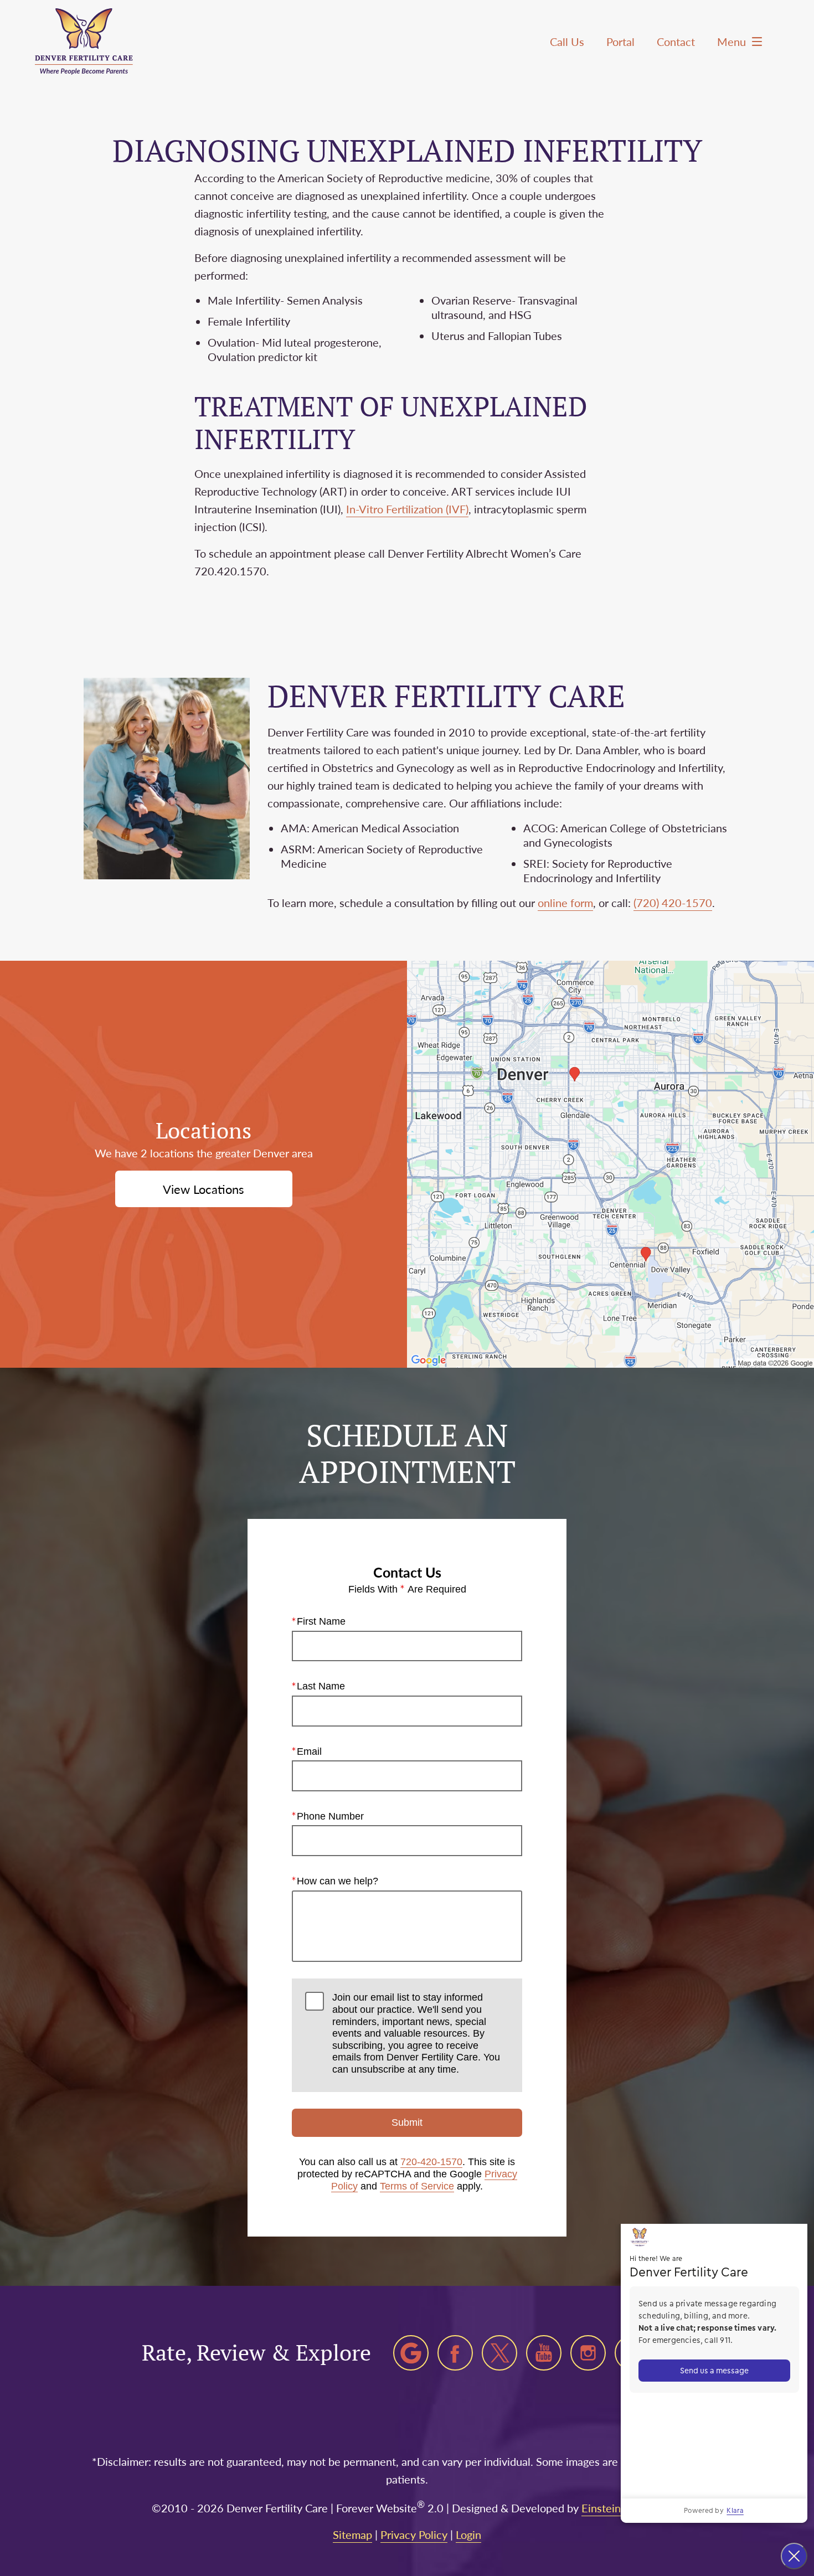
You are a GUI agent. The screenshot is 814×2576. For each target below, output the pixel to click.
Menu (731, 42)
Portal (620, 42)
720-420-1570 (431, 2162)
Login (468, 2534)
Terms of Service (417, 2186)
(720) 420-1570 (673, 903)
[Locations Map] (610, 1163)
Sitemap (352, 2534)
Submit (407, 2122)
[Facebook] (455, 2353)
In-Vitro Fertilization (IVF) (407, 509)
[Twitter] (499, 2353)
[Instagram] (588, 2353)
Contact (676, 42)
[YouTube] (544, 2353)
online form (565, 903)
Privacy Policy (414, 2534)
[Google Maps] (411, 2353)
